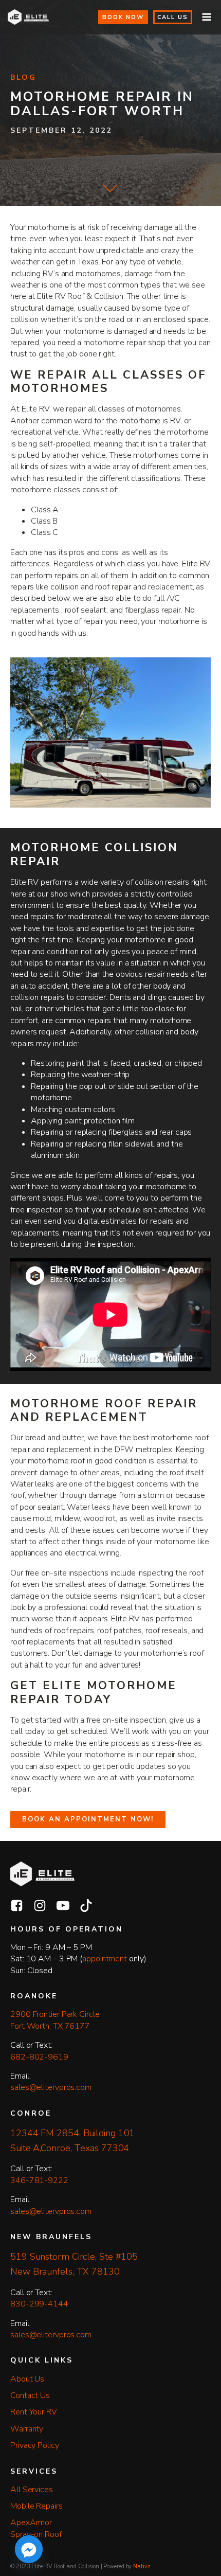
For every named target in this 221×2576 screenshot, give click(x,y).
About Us (27, 2379)
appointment (105, 1959)
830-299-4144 (39, 2304)
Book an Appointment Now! (88, 1819)
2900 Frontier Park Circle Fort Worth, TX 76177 (56, 2020)
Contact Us (30, 2395)
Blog (23, 78)
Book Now (123, 17)
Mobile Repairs (36, 2506)
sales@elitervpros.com (51, 2087)
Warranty (27, 2429)
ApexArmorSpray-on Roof (36, 2528)
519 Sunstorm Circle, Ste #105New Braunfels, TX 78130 (74, 2264)
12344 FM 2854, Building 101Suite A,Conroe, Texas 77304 (72, 2141)
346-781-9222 (39, 2180)
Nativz (142, 2566)
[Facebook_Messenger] (29, 2549)
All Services (32, 2490)
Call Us (173, 17)
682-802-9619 (39, 2057)
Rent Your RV (34, 2412)
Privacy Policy (35, 2445)
